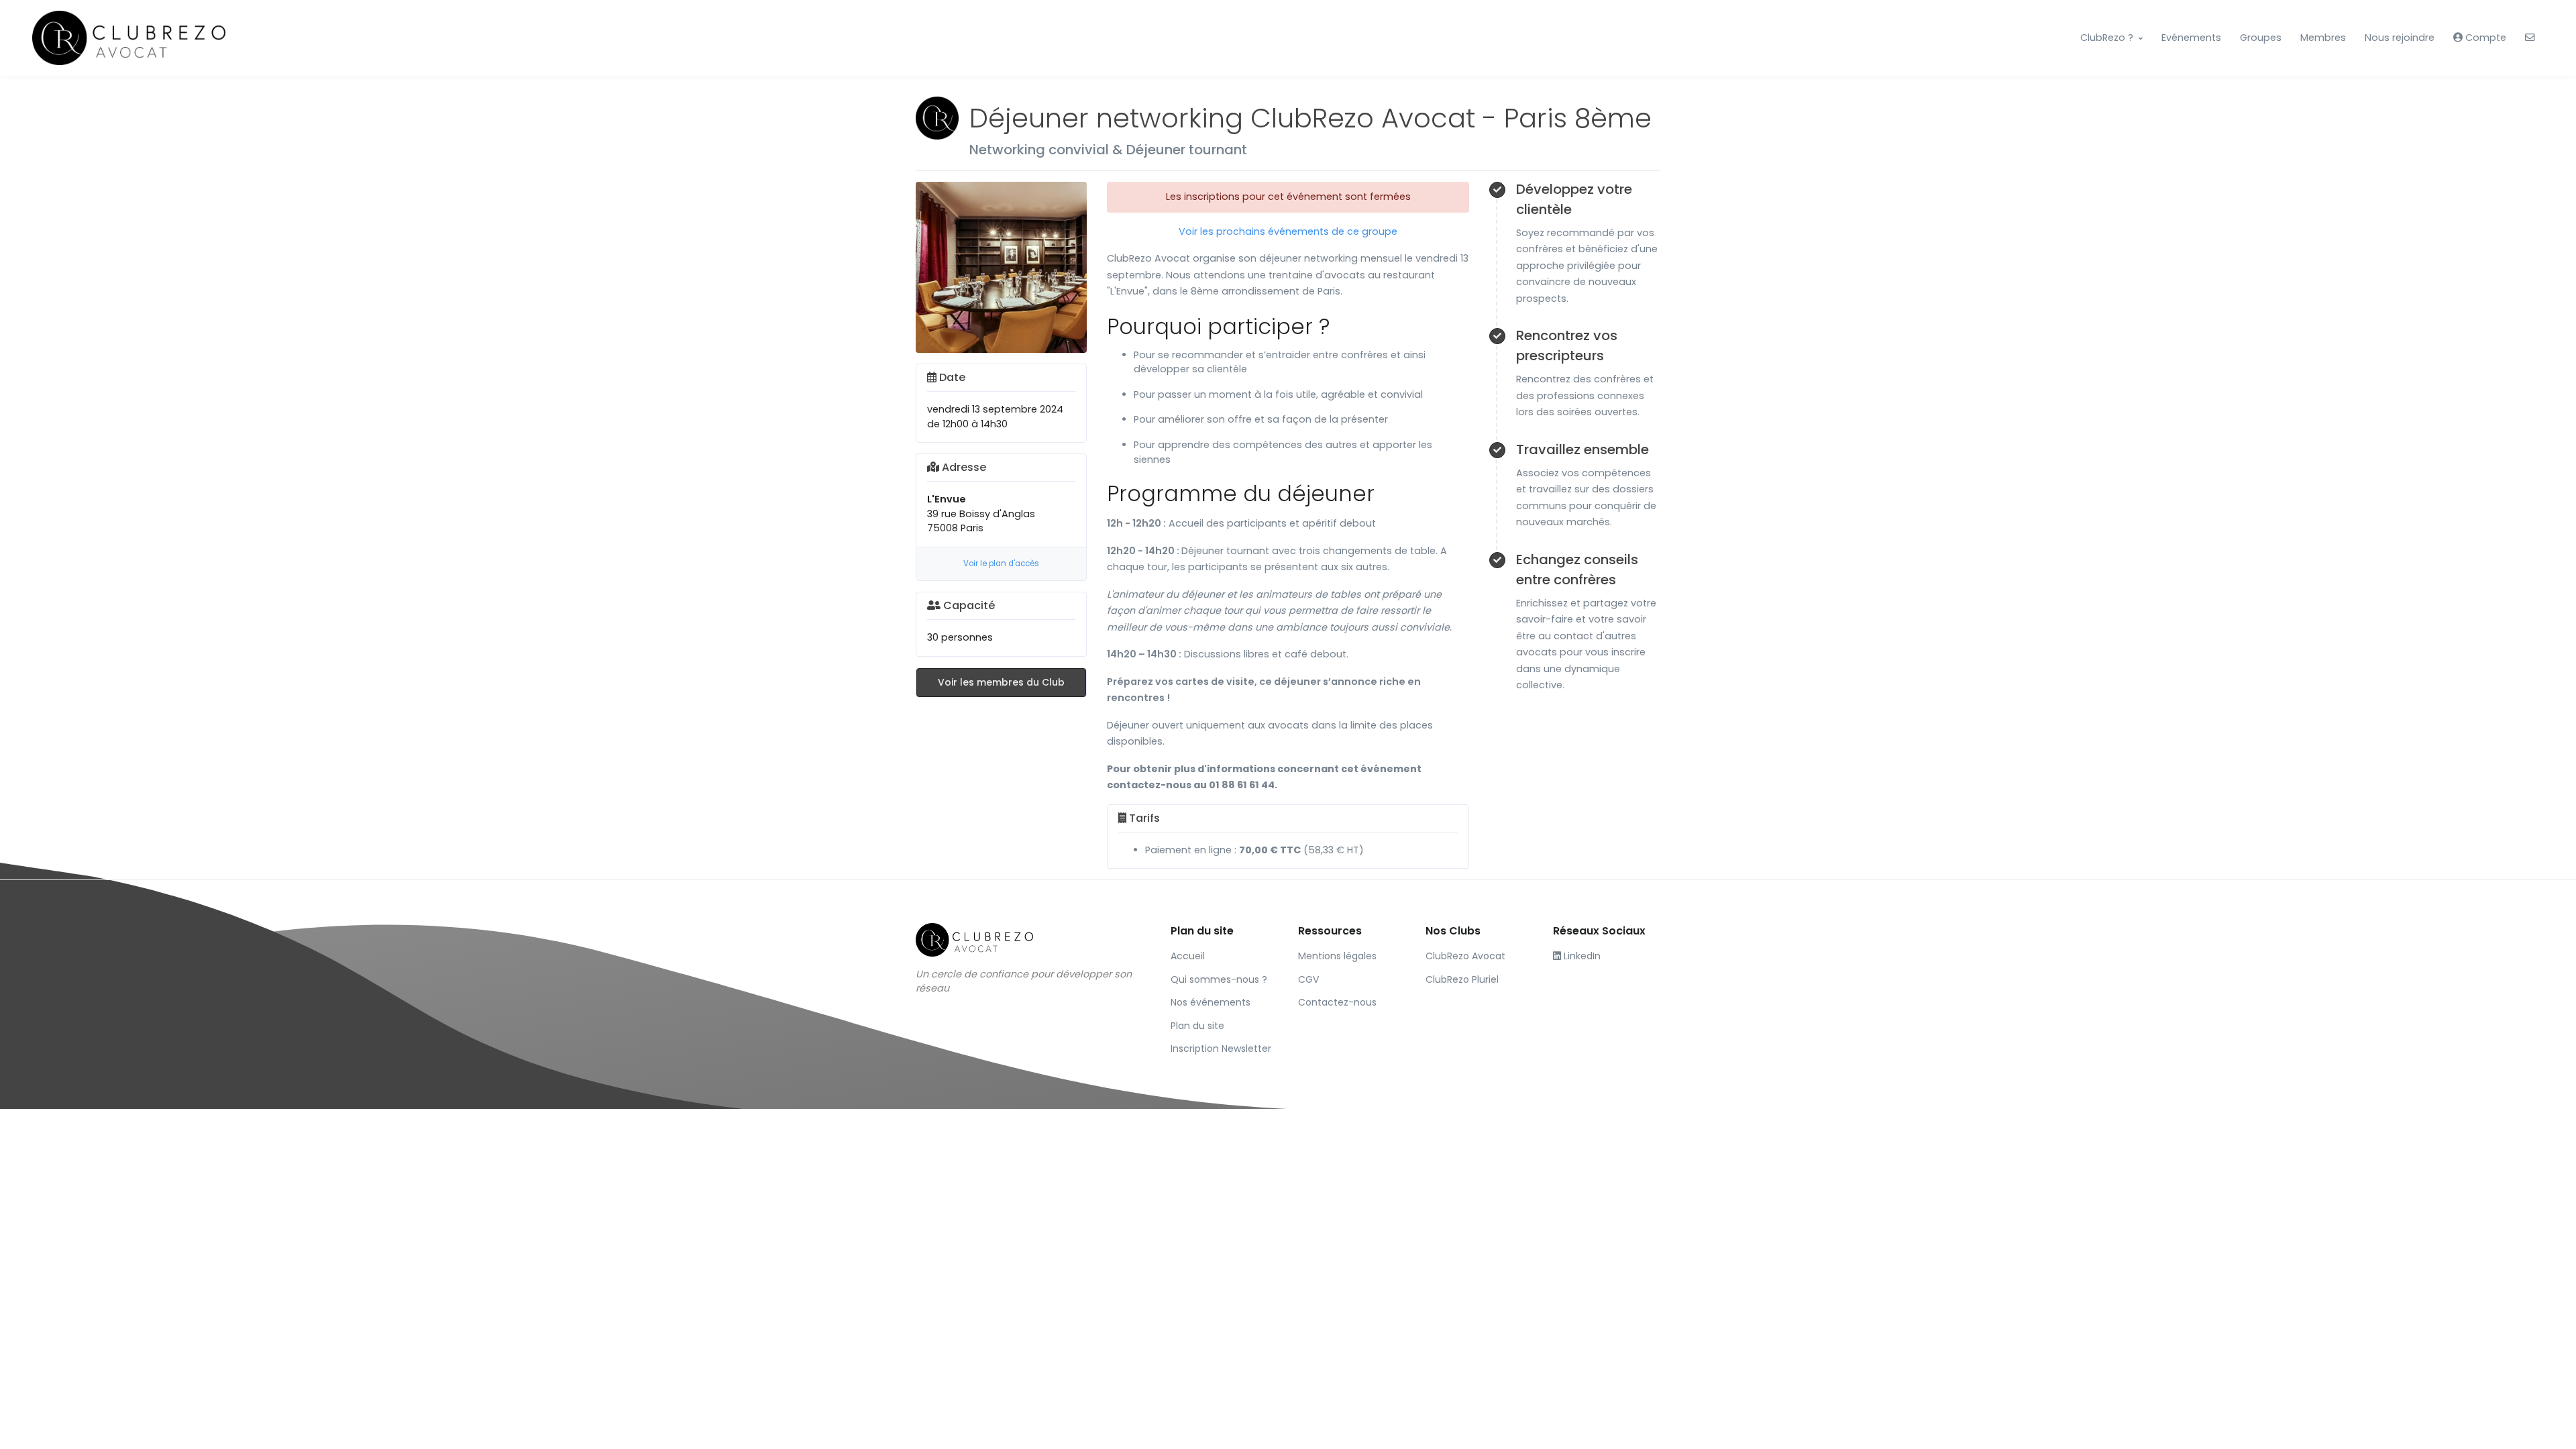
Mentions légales (1337, 956)
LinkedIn (1581, 956)
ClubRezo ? (2107, 38)
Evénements (2191, 38)
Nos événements (1211, 1002)
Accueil (1188, 956)
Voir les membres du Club (1001, 682)
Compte (2484, 38)
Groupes (2261, 38)
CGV (1308, 979)
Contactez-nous (1337, 1002)
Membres (2323, 38)
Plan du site (1197, 1026)
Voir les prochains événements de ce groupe (1288, 231)
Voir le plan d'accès (1001, 563)
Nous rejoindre (2400, 38)
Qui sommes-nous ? (1219, 979)
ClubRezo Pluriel (1462, 979)
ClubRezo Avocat (1465, 956)
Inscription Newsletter (1221, 1049)
